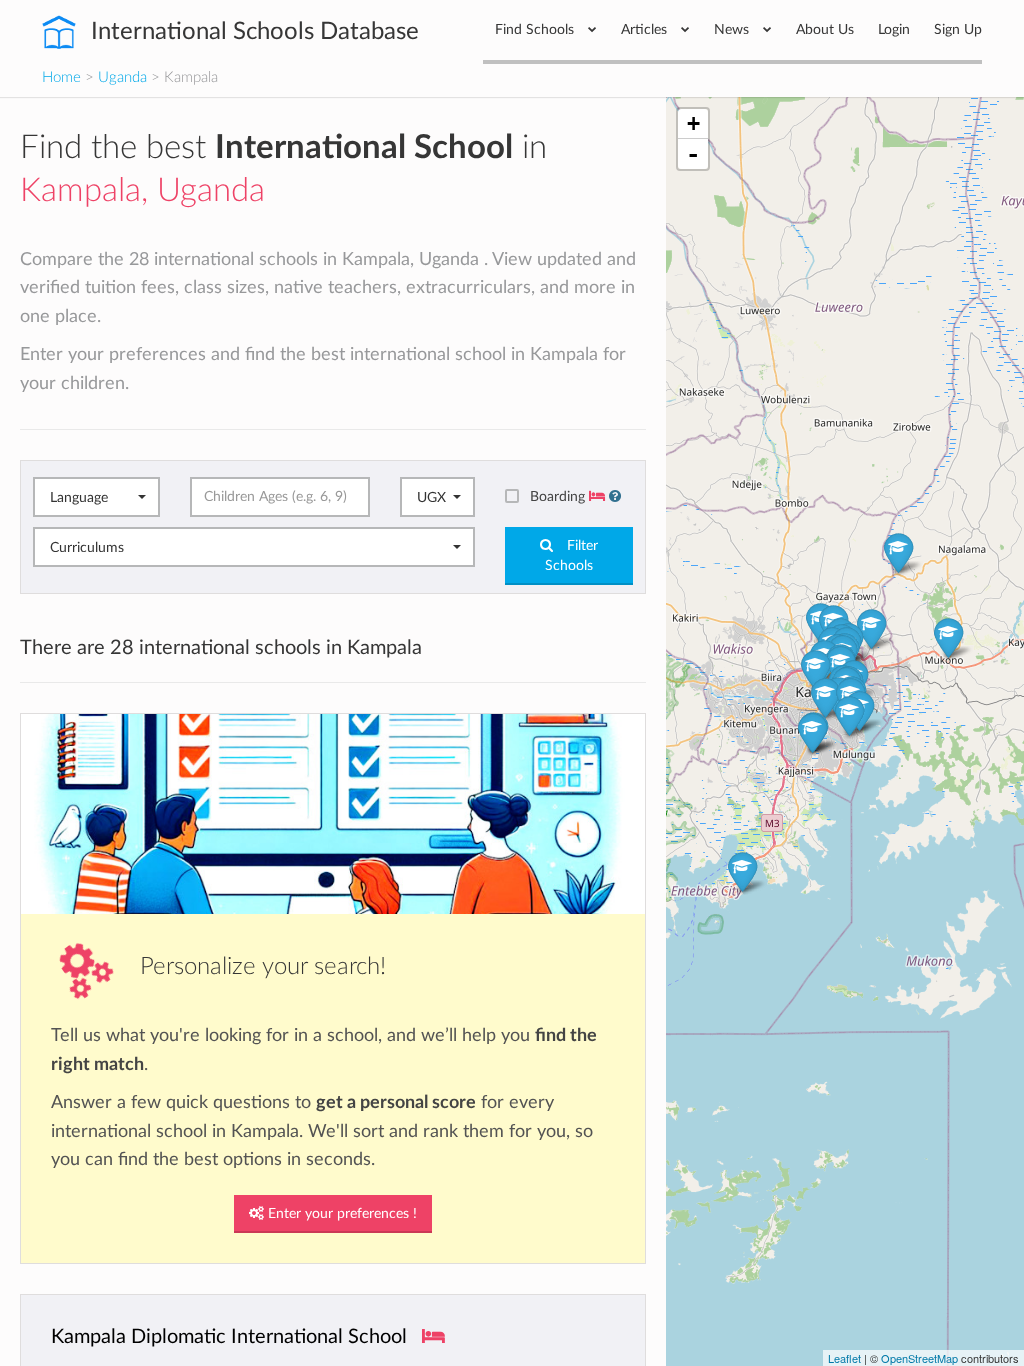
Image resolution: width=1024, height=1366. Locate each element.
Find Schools (536, 29)
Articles (646, 29)
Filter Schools (571, 556)
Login (894, 29)
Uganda (122, 77)
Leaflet (844, 1358)
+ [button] (693, 123)
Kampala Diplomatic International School (229, 1337)
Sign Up (958, 29)
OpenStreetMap (919, 1358)
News (733, 29)
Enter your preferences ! (340, 1214)
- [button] (693, 154)
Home (61, 77)
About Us (825, 29)
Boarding (559, 496)
